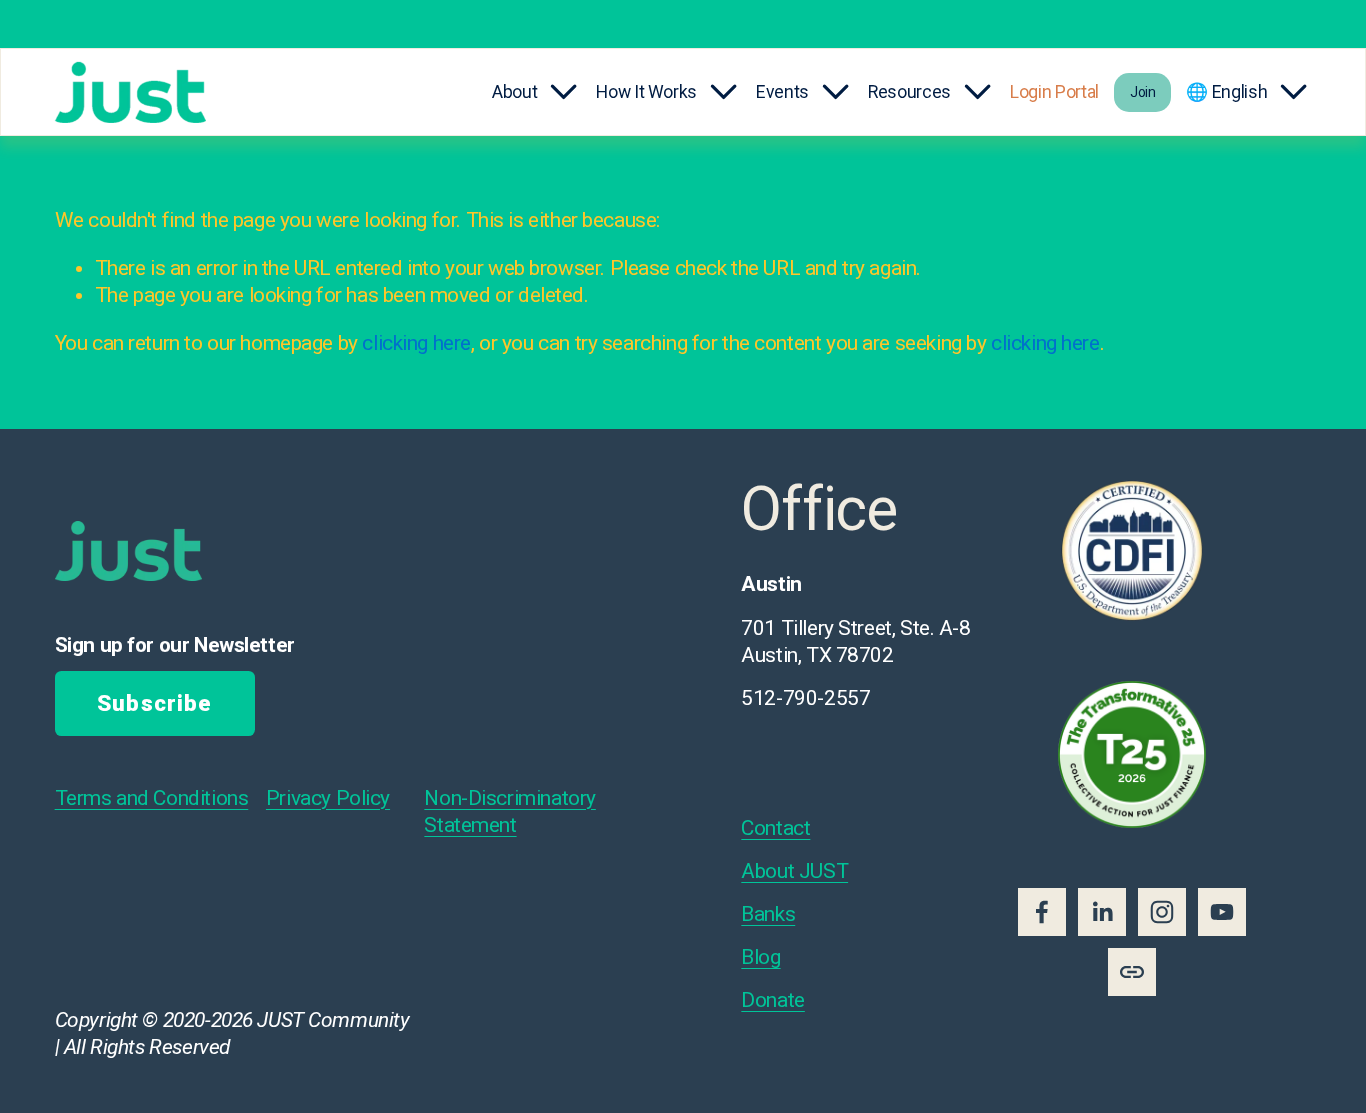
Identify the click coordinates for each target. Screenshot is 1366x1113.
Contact (775, 828)
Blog (760, 957)
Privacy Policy (328, 798)
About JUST (794, 871)
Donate (773, 1000)
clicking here (416, 343)
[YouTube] (1222, 912)
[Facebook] (1042, 912)
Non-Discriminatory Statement (509, 811)
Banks (768, 914)
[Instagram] (1162, 912)
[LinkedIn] (1102, 912)
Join (1143, 92)
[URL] (1132, 972)
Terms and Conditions (152, 798)
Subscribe (154, 703)
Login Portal (1054, 92)
